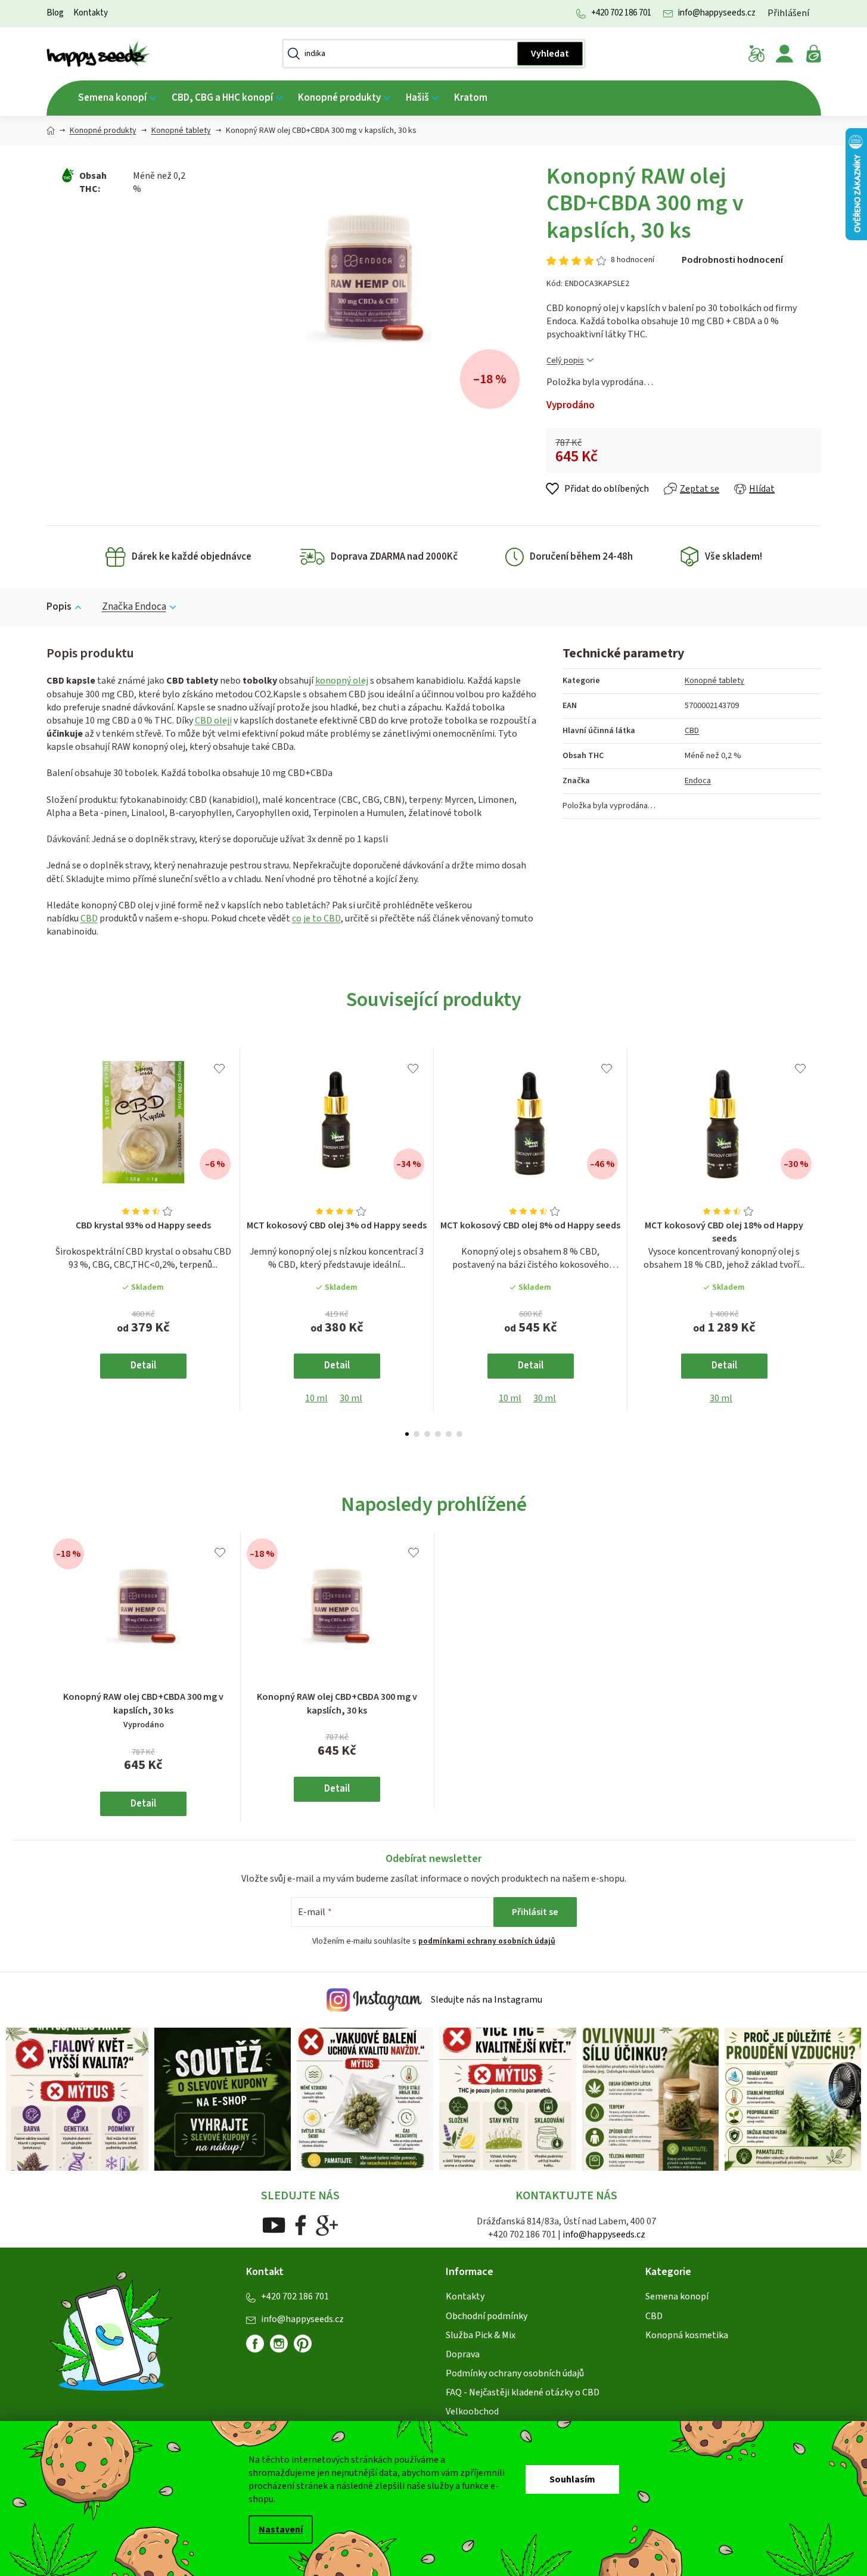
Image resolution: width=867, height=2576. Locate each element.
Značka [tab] (134, 607)
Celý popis (565, 361)
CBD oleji (213, 721)
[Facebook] (301, 2224)
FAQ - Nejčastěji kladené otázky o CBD (523, 2392)
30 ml (351, 1398)
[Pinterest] (307, 2348)
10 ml (316, 1398)
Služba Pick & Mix (481, 2335)
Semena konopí (677, 2296)
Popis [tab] (59, 607)
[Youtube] (274, 2224)
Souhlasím (572, 2479)
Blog (55, 13)
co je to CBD (316, 918)
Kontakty (91, 13)
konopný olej (342, 681)
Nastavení (281, 2530)
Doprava (463, 2354)
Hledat (550, 54)
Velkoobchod (472, 2411)
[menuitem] (117, 98)
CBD (89, 918)
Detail (143, 1365)
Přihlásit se (535, 1912)
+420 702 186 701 (621, 13)
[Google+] (327, 2224)
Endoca (698, 781)
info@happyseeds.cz (717, 13)
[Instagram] (279, 2344)
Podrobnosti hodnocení (732, 260)
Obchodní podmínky (487, 2316)
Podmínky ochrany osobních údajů (515, 2373)
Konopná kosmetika (687, 2335)
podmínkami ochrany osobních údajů (487, 1941)
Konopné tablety (714, 681)
